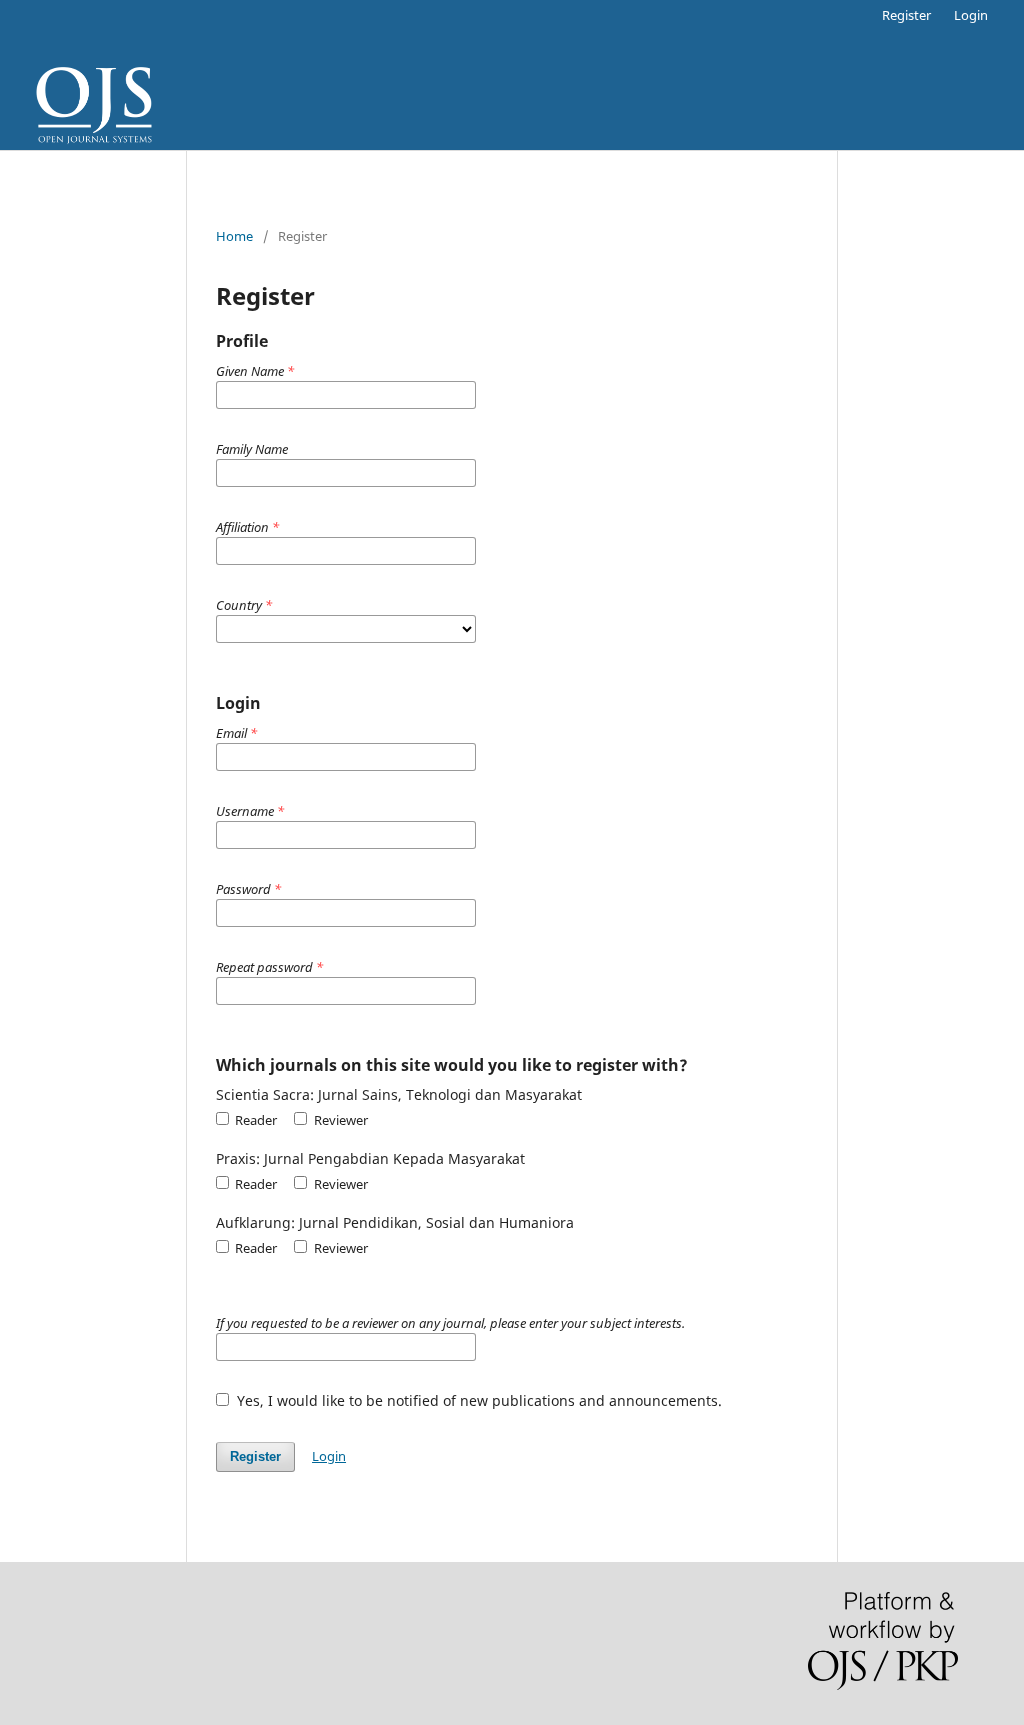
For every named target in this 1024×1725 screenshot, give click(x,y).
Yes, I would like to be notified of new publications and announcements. (477, 1400)
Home (234, 236)
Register (906, 15)
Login (971, 15)
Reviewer (339, 1120)
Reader (254, 1120)
